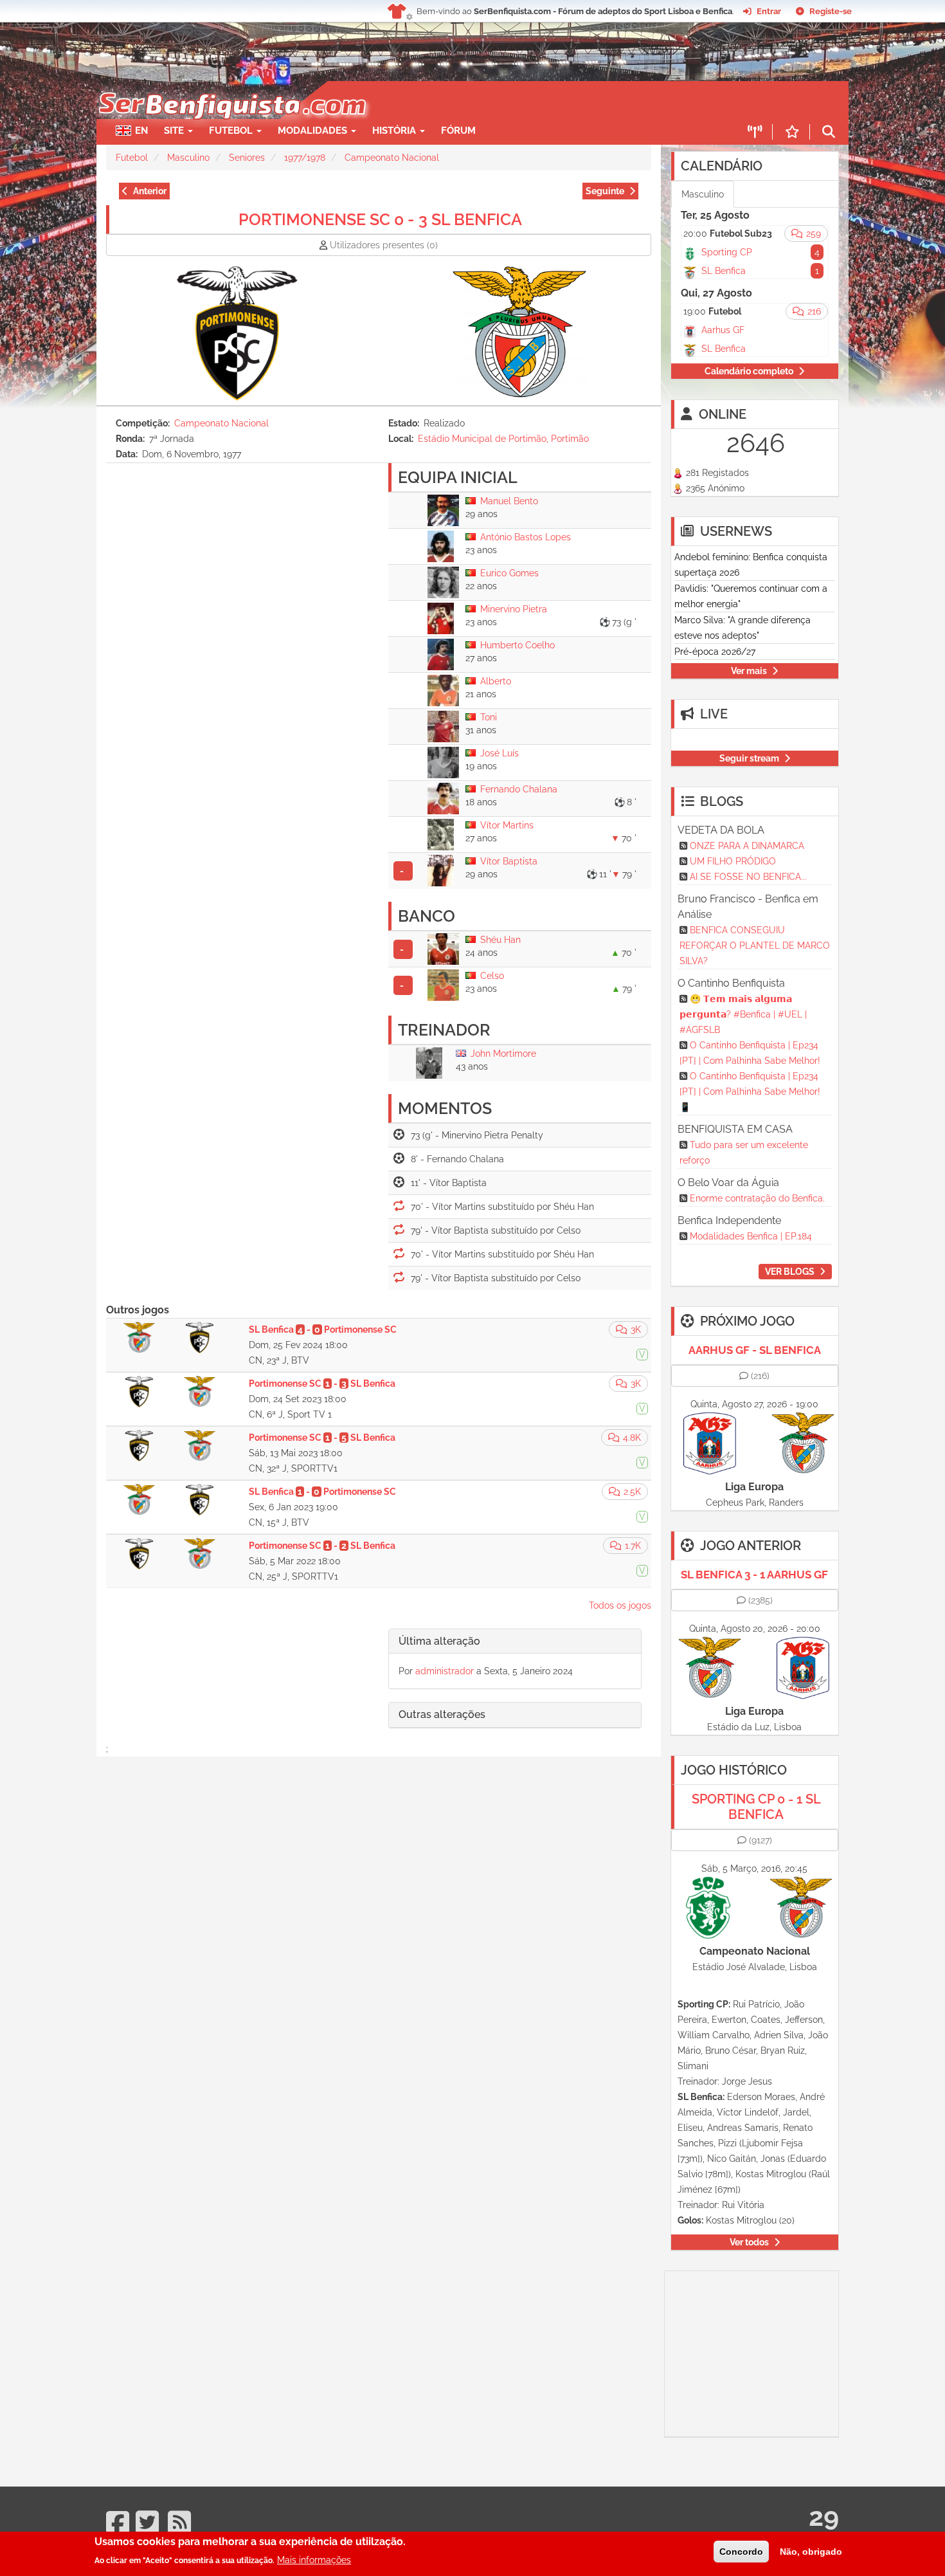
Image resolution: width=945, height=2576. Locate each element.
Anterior (150, 191)
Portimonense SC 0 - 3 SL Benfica (380, 219)
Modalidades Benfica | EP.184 (751, 1236)
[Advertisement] (517, 100)
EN (141, 131)
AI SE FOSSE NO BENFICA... (748, 877)
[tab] (515, 1642)
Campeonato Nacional (392, 158)
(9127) (760, 1840)
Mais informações (314, 2560)
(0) (384, 245)
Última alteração (439, 1641)
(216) (760, 1376)
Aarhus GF (723, 330)
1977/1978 (305, 158)
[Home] (231, 87)
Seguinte (605, 191)
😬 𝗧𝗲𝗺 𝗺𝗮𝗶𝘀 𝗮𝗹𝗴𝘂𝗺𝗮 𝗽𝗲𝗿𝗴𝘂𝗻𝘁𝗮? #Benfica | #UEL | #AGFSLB (743, 1014)
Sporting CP (727, 252)
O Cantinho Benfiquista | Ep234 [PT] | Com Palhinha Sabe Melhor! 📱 (750, 1092)
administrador (445, 1671)
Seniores (247, 158)
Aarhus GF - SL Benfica (755, 1350)
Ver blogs (790, 1272)
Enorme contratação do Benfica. (757, 1198)
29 (824, 2517)
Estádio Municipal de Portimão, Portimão (503, 439)
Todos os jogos (620, 1605)
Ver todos (749, 2242)
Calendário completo (749, 371)
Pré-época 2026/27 (715, 652)
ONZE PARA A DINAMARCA (747, 846)
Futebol (132, 158)
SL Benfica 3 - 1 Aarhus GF (754, 1575)
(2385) (760, 1600)
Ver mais (749, 671)
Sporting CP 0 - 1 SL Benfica (756, 1807)
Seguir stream (749, 758)
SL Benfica (724, 271)
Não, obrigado (811, 2552)
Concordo (741, 2552)
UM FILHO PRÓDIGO (733, 861)
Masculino (188, 158)
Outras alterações (442, 1714)
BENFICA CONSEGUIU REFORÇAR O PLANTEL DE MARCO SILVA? (755, 945)
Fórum (458, 131)
